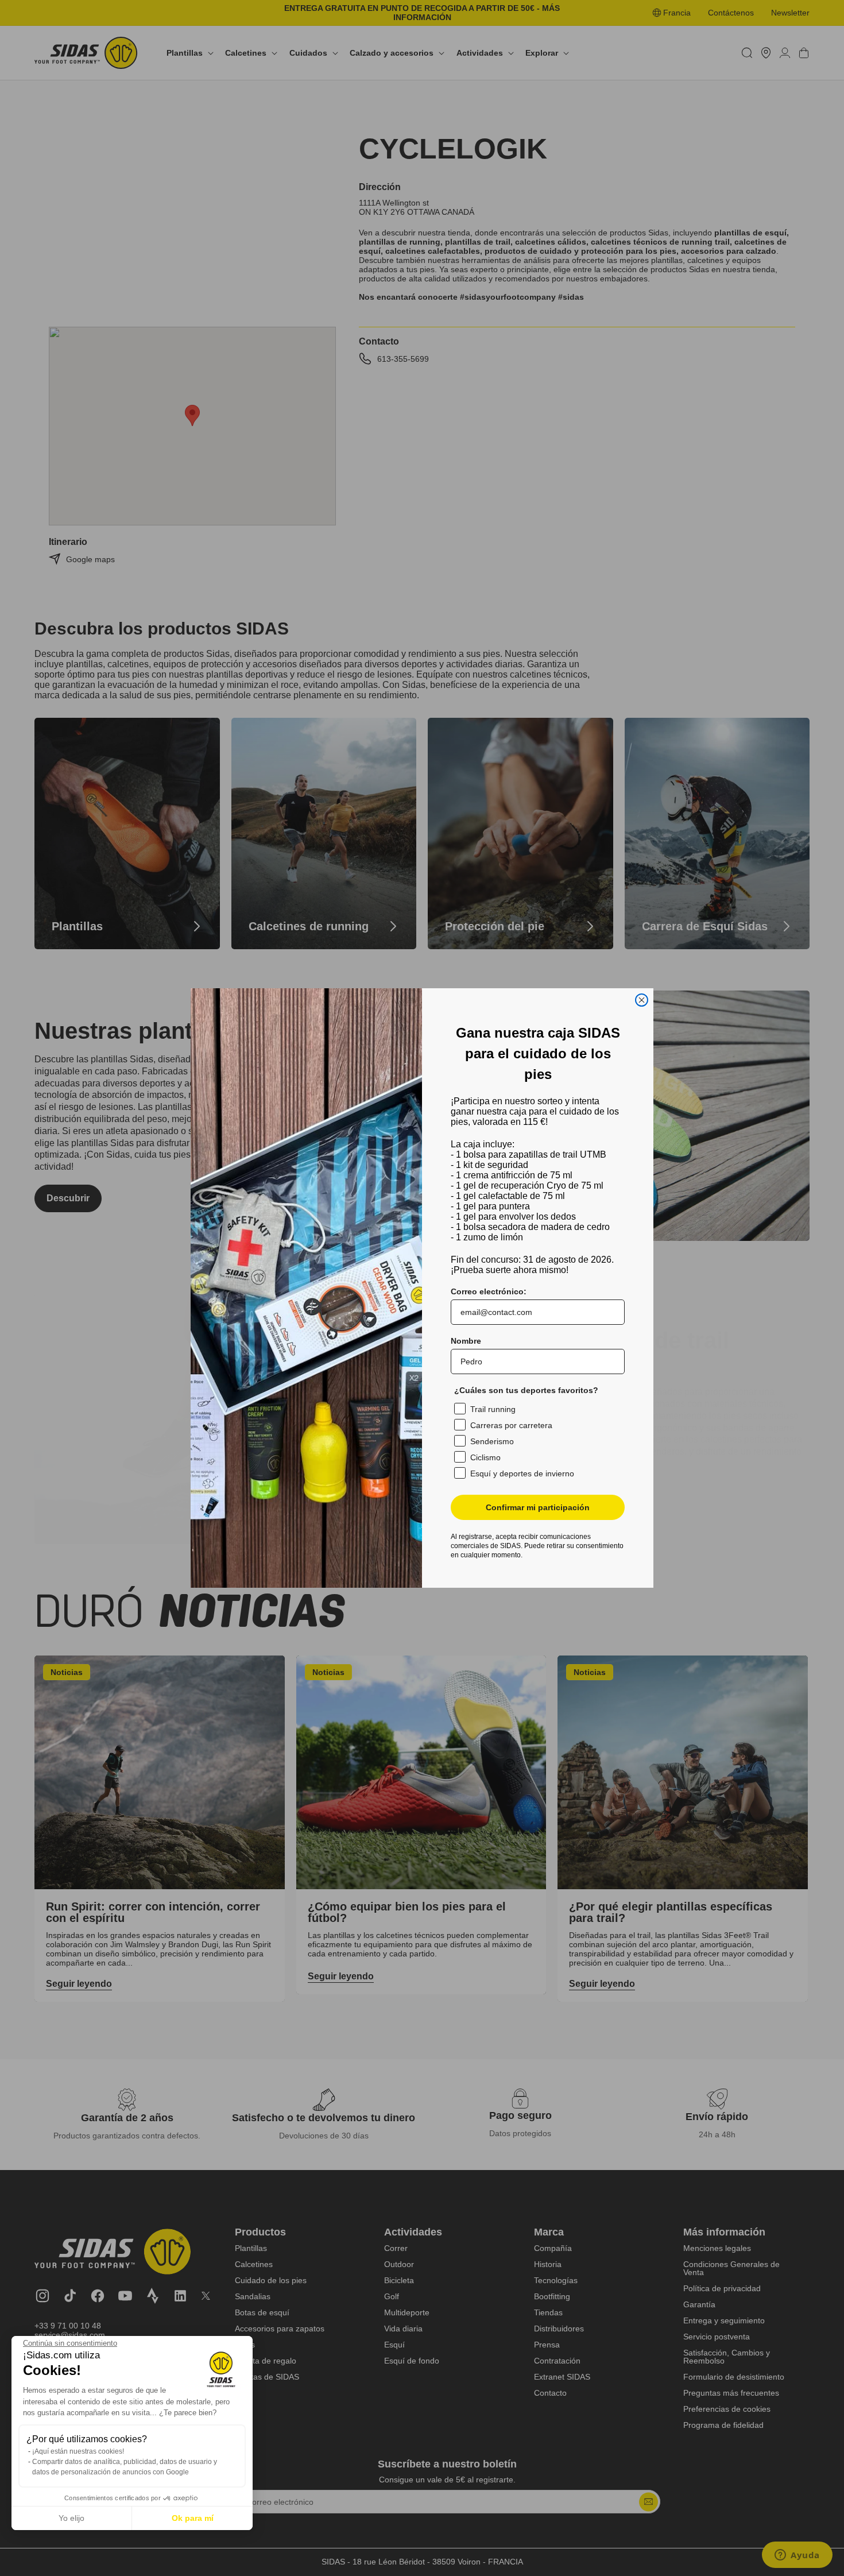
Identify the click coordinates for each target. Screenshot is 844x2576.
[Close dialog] (642, 1000)
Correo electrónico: (489, 1291)
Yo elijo (71, 2518)
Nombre (466, 1341)
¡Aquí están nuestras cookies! (78, 2451)
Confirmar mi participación (538, 1507)
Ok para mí (193, 2518)
